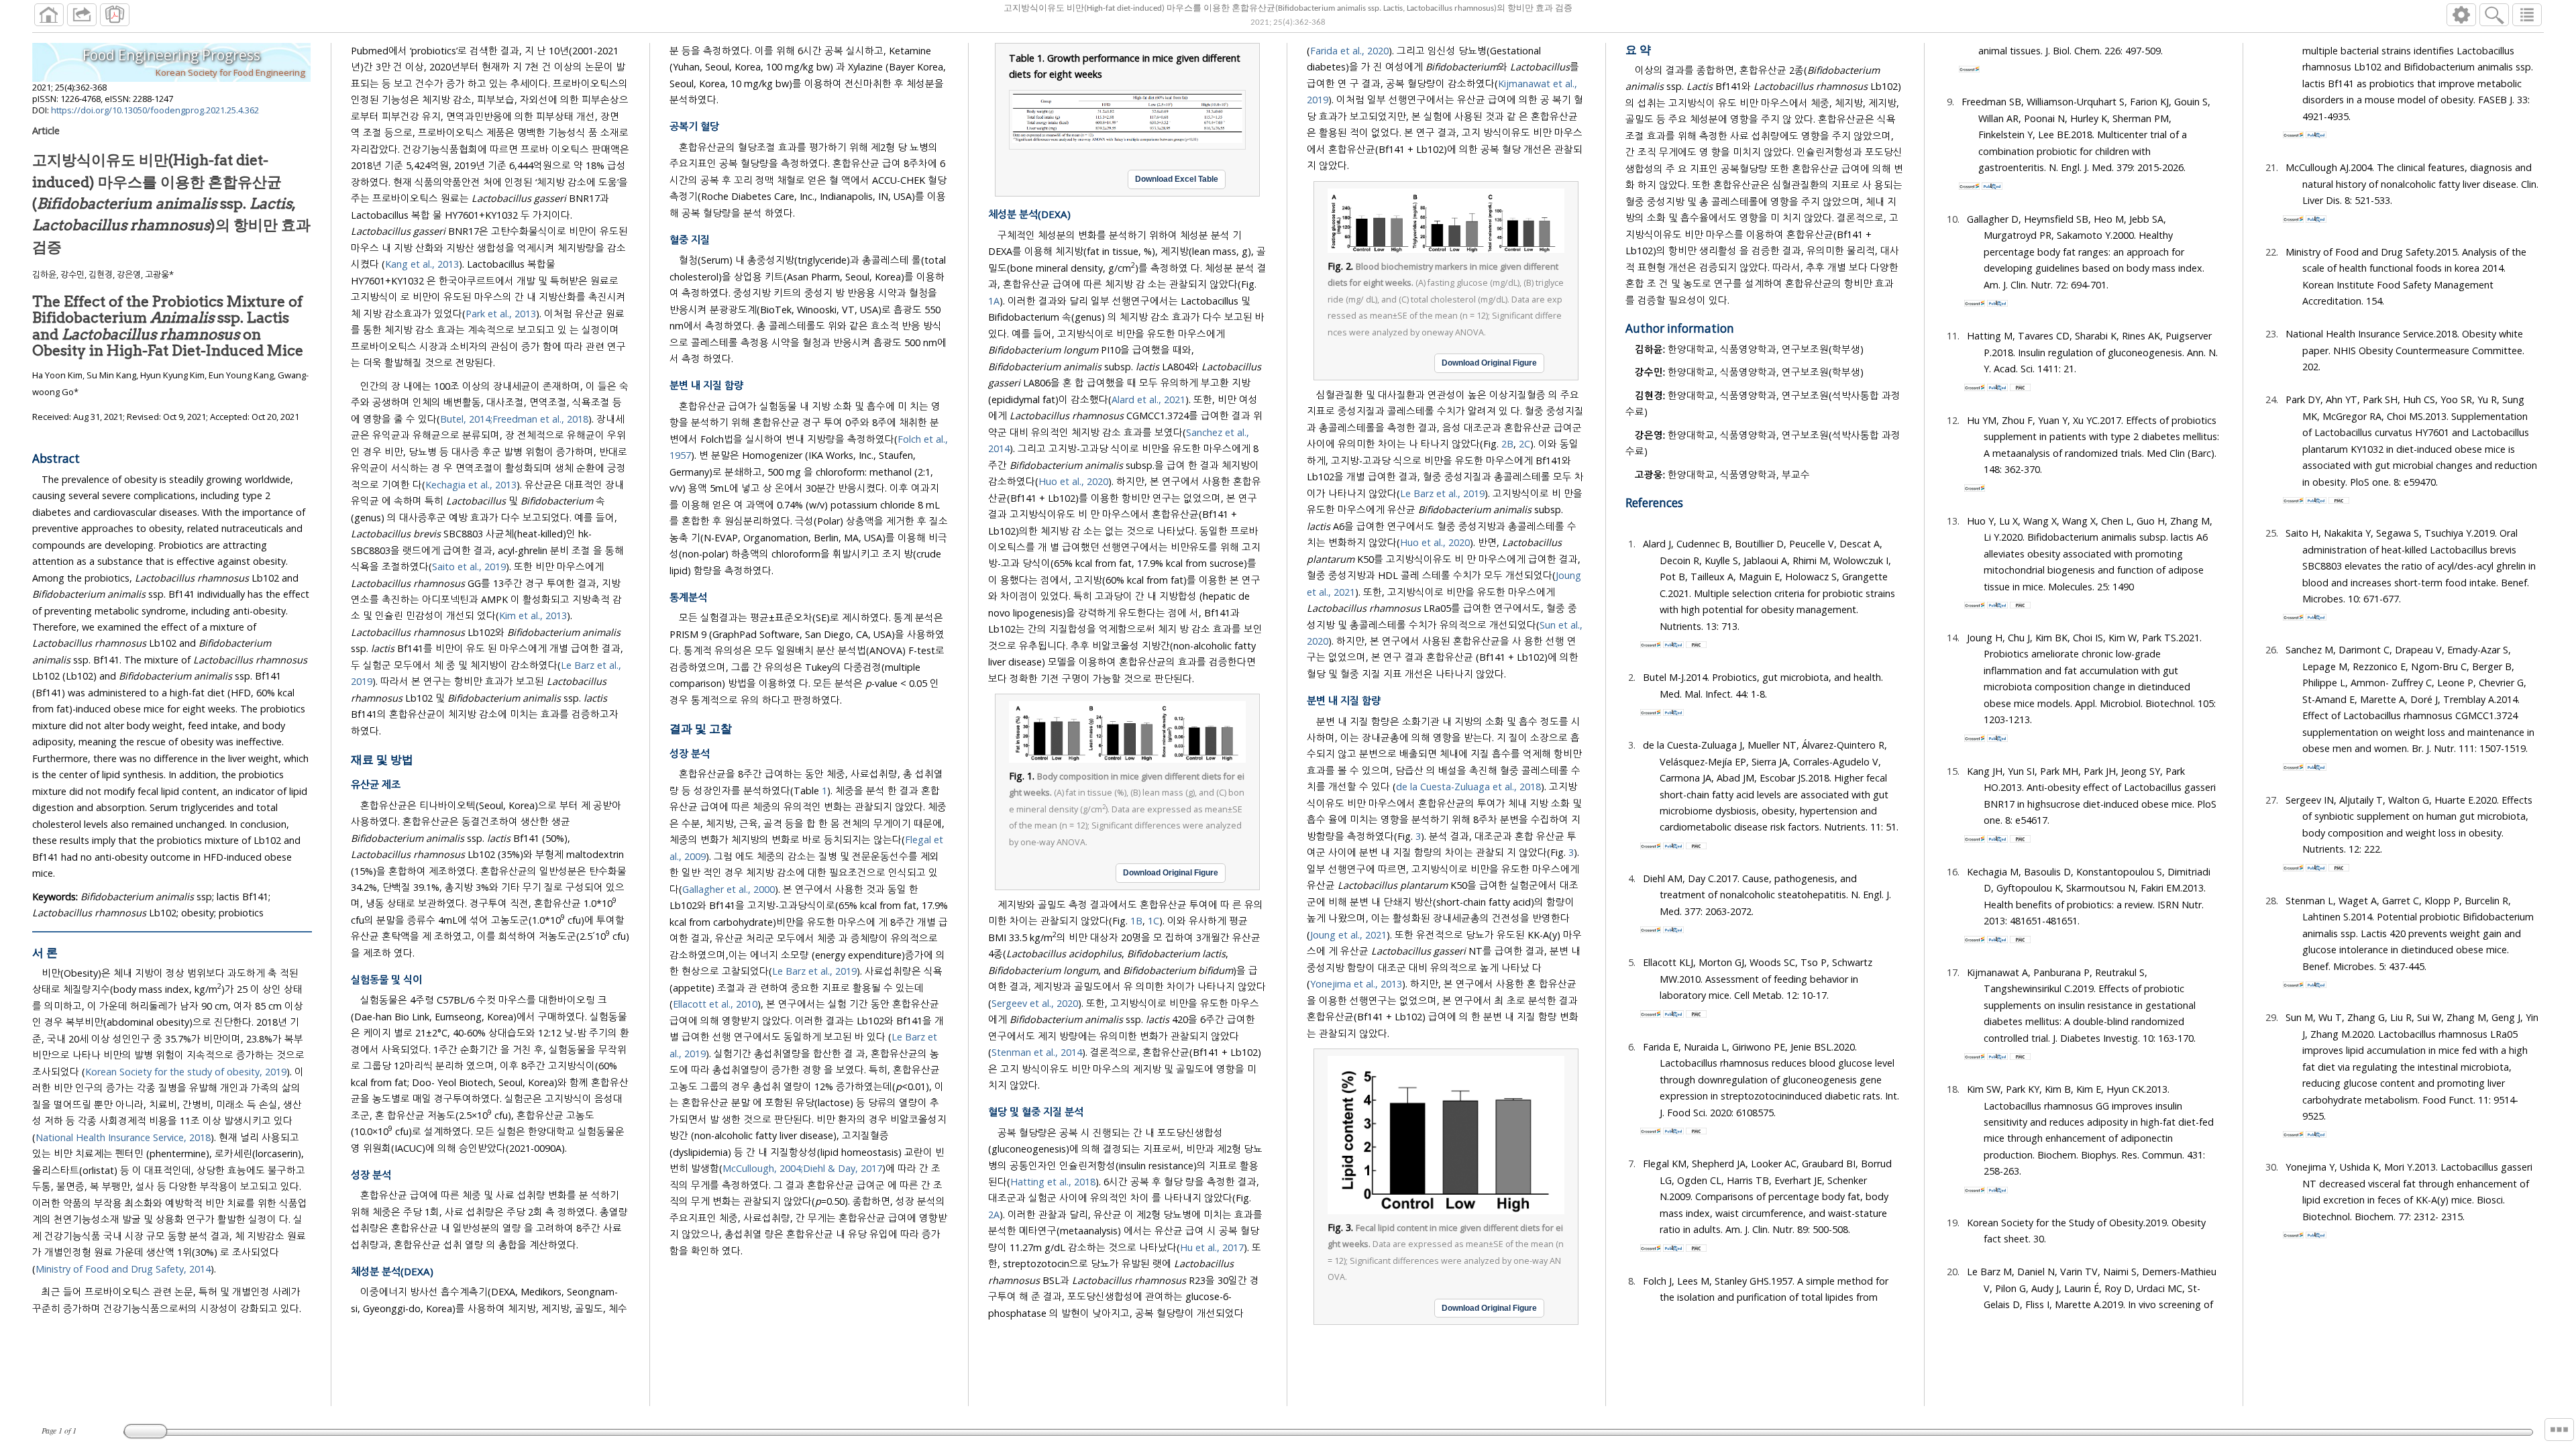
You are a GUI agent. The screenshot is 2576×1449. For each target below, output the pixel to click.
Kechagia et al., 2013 (471, 485)
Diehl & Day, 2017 (843, 1168)
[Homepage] (49, 15)
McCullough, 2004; (763, 1168)
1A (994, 301)
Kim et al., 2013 (533, 615)
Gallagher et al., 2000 (729, 889)
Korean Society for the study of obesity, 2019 (186, 1072)
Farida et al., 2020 (1349, 51)
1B (1136, 921)
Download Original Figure (1171, 873)
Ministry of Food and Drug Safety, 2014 (123, 1269)
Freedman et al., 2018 (540, 419)
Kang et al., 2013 (422, 264)
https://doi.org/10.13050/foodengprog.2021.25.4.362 (155, 110)
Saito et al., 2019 (469, 567)
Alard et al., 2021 (1148, 399)
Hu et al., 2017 (1212, 1247)
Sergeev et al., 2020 (1035, 1003)
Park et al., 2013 (501, 314)
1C (1153, 921)
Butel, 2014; (466, 419)
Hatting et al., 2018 (1053, 1182)
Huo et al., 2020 (1073, 481)
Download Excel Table (1177, 179)
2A (994, 1215)
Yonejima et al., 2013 (1356, 984)
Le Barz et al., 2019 (814, 971)
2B (1507, 444)
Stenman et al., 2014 (1037, 1052)
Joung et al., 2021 (1348, 935)
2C (1524, 444)
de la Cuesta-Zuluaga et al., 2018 (1468, 787)
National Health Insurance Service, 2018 (123, 1137)
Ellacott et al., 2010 (715, 1004)
